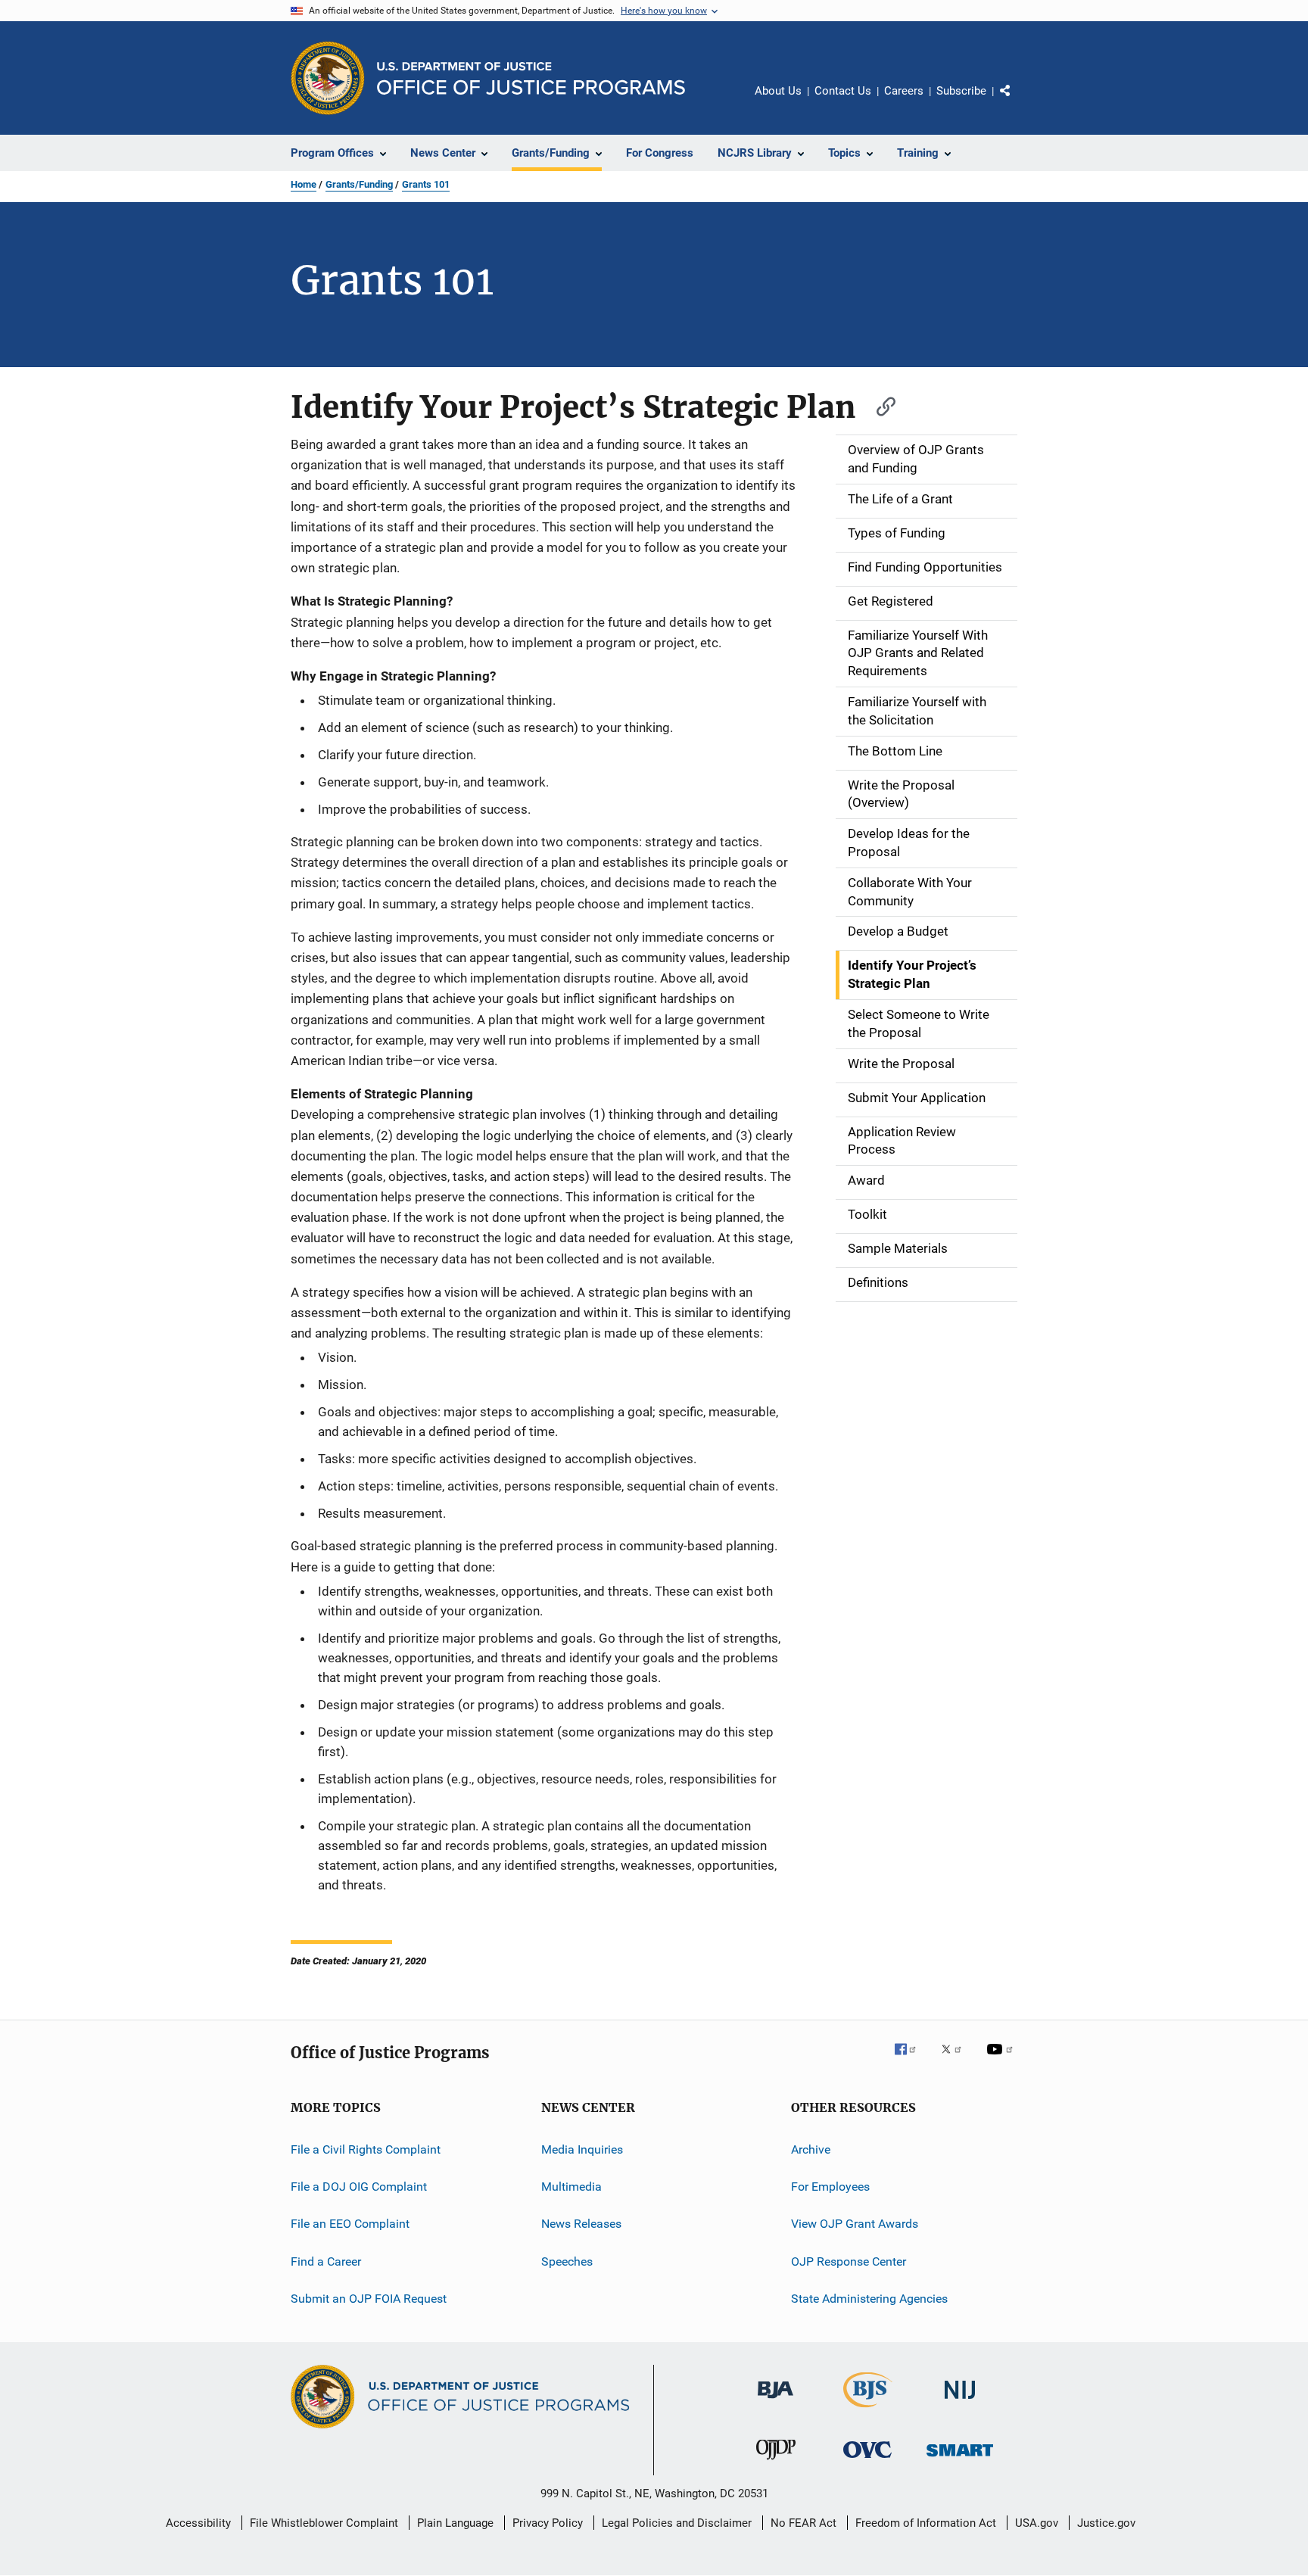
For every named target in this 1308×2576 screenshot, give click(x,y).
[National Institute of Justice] (960, 2402)
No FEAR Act (803, 2523)
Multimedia (571, 2187)
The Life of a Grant (900, 499)
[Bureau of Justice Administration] (775, 2401)
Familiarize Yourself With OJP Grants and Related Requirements (918, 653)
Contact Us (843, 91)
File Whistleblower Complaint (324, 2523)
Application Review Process (902, 1141)
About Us (778, 91)
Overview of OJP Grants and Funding (916, 459)
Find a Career (326, 2261)
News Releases (581, 2224)
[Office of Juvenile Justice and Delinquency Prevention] (776, 2462)
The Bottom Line (895, 751)
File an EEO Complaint (350, 2224)
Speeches (567, 2261)
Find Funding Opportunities (925, 567)
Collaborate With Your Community (910, 892)
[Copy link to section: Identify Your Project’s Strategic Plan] (879, 405)
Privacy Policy (548, 2523)
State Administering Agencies (869, 2299)
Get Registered (891, 601)
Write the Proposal (901, 1064)
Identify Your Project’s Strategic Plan (912, 974)
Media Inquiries (582, 2149)
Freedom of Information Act (926, 2523)
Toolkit (867, 1214)
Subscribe (961, 91)
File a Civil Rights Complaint (366, 2149)
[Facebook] (911, 2060)
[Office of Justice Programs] (328, 78)
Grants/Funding (359, 184)
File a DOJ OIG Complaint (359, 2187)
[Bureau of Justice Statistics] (868, 2410)
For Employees (830, 2187)
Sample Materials (898, 1248)
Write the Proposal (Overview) (901, 794)
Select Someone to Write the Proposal (919, 1023)
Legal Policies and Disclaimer (677, 2523)
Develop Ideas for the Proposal (909, 843)
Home (304, 184)
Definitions (878, 1282)
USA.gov (1037, 2523)
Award (866, 1180)
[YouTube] (1002, 2060)
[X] (957, 2060)
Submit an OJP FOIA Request (369, 2299)
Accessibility (198, 2523)
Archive (811, 2149)
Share (1017, 101)
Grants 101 (426, 184)
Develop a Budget (898, 931)
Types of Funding (897, 533)
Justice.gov (1106, 2523)
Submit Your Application (917, 1098)
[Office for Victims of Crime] (867, 2461)
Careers (904, 91)
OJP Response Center (849, 2261)
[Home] (531, 78)
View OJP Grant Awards (855, 2224)
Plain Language (455, 2523)
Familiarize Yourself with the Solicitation (917, 711)
